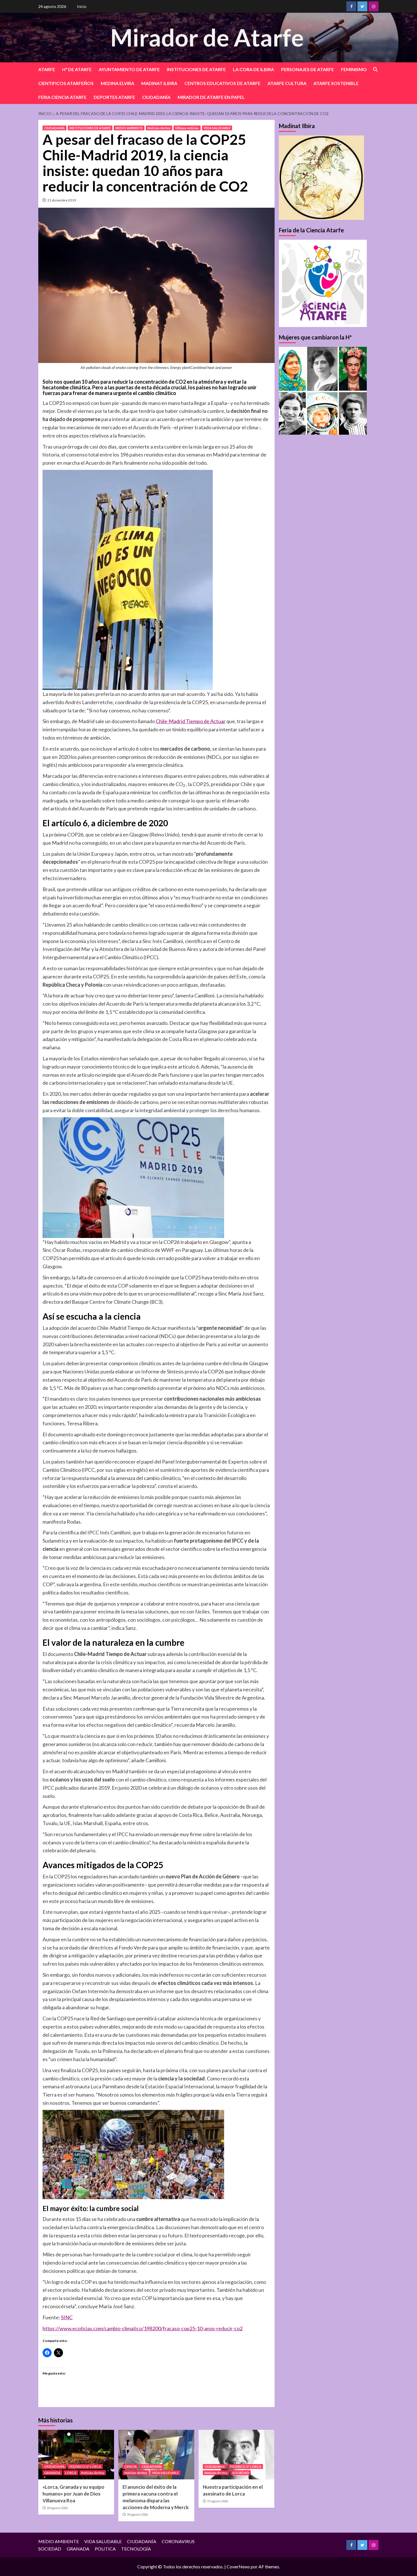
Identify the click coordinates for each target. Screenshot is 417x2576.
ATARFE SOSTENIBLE (336, 83)
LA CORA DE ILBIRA (253, 69)
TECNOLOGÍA (136, 2549)
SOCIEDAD (241, 2473)
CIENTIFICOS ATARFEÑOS (66, 83)
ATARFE (47, 69)
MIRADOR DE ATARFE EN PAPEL (211, 97)
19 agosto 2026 (218, 2501)
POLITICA (105, 2549)
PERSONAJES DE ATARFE (308, 69)
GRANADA (52, 2473)
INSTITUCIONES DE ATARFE (196, 69)
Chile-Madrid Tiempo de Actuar (191, 721)
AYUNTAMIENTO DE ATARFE (129, 69)
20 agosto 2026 (57, 2508)
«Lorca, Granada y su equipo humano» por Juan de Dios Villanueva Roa (73, 2494)
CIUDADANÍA (156, 97)
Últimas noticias (187, 128)
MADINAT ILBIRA (159, 83)
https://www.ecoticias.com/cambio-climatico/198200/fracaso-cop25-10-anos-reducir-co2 (143, 2328)
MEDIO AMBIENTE (129, 128)
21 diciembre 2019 (62, 200)
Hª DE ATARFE (77, 69)
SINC (67, 2317)
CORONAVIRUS (178, 2541)
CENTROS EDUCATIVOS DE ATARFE (222, 83)
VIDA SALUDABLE (217, 128)
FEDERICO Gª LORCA (85, 2466)
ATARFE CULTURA (287, 83)
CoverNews (238, 2567)
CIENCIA (130, 2466)
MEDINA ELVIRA (117, 83)
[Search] (375, 70)
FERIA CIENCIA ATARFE (62, 97)
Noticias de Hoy (159, 128)
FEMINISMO (354, 69)
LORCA (71, 2473)
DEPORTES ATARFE (114, 97)
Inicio (82, 6)
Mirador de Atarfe (207, 37)
